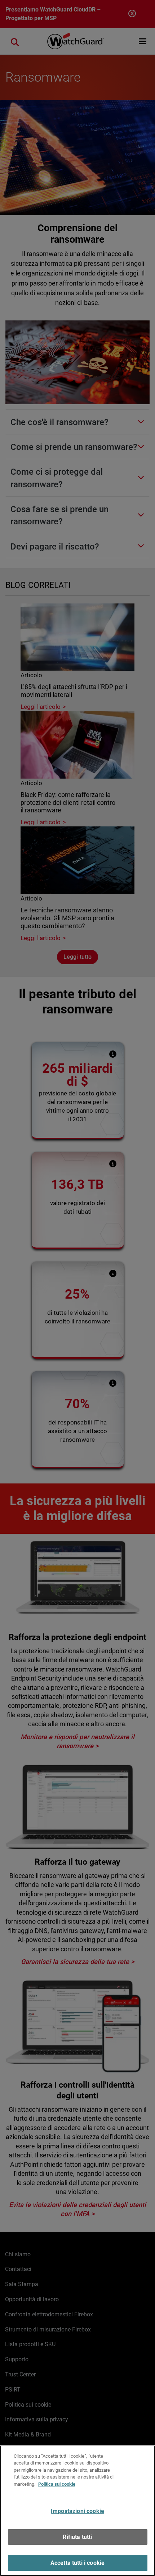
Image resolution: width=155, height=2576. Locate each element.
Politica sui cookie (57, 2484)
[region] (77, 2511)
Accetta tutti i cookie (78, 2563)
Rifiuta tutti (77, 2537)
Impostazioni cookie (77, 2511)
